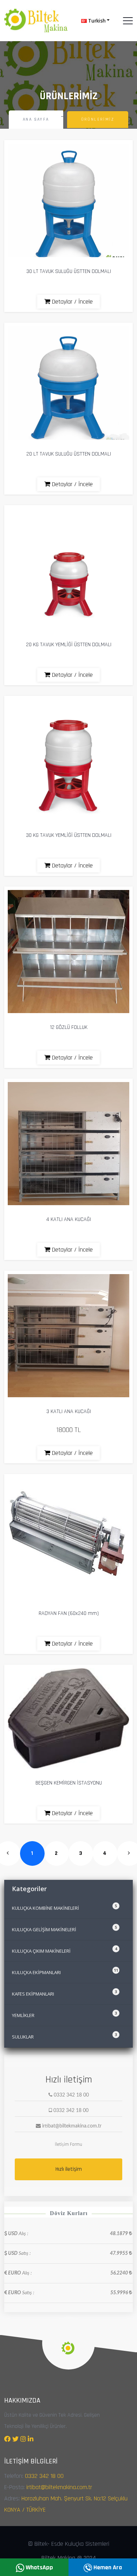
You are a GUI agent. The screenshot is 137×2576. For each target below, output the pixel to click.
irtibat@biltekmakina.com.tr (59, 2487)
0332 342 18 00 (44, 2476)
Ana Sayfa (36, 119)
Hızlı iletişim (69, 2169)
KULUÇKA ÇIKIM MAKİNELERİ (64, 1950)
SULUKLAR (64, 2036)
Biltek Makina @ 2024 (68, 2558)
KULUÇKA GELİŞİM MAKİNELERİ (64, 1929)
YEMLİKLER (64, 2014)
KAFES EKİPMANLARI (64, 1993)
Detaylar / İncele (71, 302)
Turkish (96, 21)
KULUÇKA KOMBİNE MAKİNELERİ (64, 1907)
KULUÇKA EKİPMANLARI (65, 1971)
